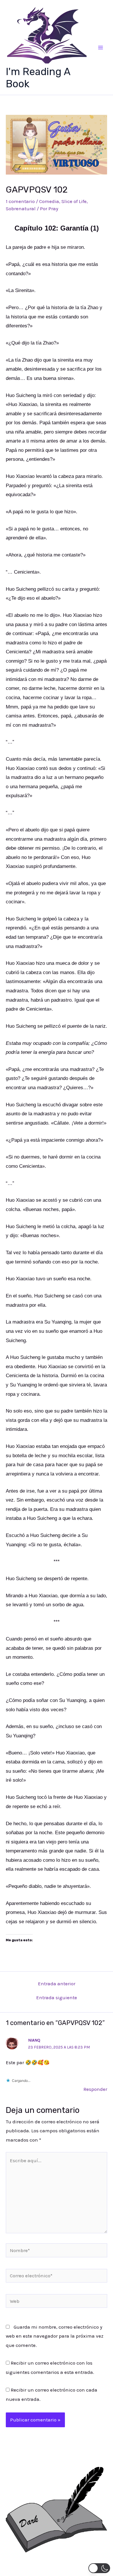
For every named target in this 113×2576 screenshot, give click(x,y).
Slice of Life (74, 201)
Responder (95, 2089)
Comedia (49, 201)
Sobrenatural (21, 209)
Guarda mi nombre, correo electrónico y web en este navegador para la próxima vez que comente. (55, 2336)
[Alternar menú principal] (101, 48)
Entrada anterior (57, 1984)
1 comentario (20, 201)
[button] (99, 2568)
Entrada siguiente (57, 1998)
